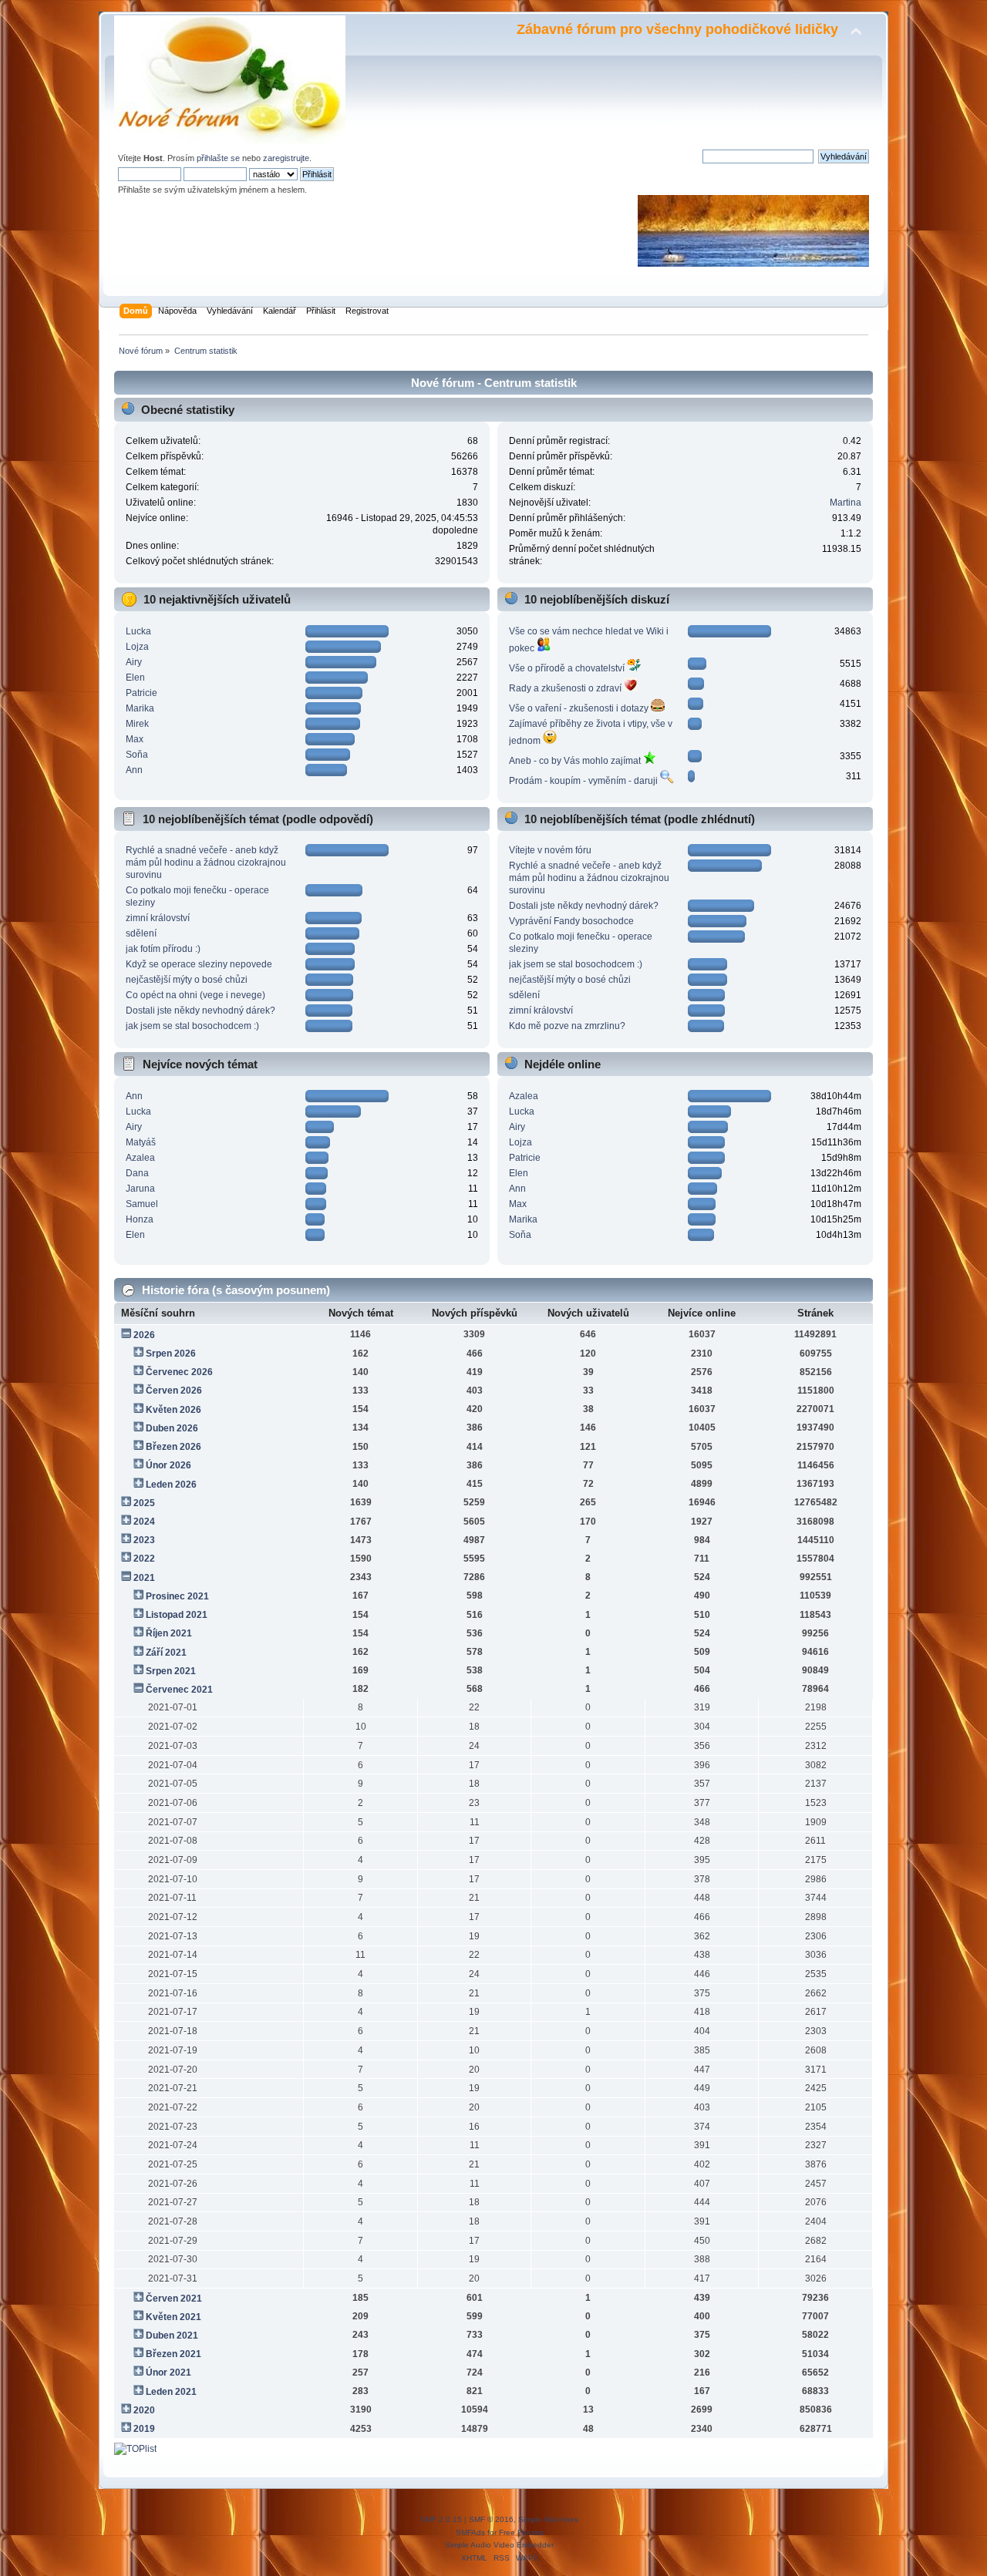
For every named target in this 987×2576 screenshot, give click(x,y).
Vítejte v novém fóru (550, 850)
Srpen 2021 (171, 1671)
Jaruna (140, 1189)
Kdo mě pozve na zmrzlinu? (567, 1026)
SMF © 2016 (491, 2519)
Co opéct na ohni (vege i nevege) (195, 995)
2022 (144, 1559)
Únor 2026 (168, 1465)
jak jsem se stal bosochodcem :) (192, 1026)
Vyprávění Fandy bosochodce (571, 921)
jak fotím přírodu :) (163, 949)
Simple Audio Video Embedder (499, 2545)
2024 (144, 1522)
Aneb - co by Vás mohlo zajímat (576, 761)
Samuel (142, 1204)
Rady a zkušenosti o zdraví (566, 688)
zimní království (158, 918)
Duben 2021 (172, 2336)
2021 (144, 1578)
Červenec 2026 (179, 1372)
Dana (137, 1173)
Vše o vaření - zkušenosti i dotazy (580, 708)
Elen (135, 678)
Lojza (137, 647)
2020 (144, 2410)
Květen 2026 (173, 1410)
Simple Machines (548, 2519)
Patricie (141, 693)
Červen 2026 (174, 1391)
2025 (144, 1503)
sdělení (141, 933)
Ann (134, 770)
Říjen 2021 (169, 1633)
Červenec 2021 (179, 1690)
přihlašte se (218, 158)
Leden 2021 (171, 2392)
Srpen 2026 (171, 1354)
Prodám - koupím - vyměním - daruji (584, 781)
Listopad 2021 (177, 1615)
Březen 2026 (173, 1447)
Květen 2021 (173, 2317)
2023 (144, 1540)
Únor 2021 (168, 2373)
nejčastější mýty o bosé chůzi (187, 980)
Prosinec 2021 (177, 1596)
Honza (140, 1219)
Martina (846, 503)
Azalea (140, 1158)
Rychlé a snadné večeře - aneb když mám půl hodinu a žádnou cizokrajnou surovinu (206, 863)
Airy (134, 662)
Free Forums (521, 2532)
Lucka (138, 631)
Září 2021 (166, 1653)
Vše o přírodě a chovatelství (568, 668)
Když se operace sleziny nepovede (199, 964)
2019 (144, 2429)
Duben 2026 (172, 1428)
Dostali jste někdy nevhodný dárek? (200, 1011)
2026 (144, 1335)
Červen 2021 (174, 2299)
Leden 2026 (171, 1485)
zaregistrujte (286, 158)
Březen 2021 (173, 2354)
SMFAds (470, 2532)
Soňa (137, 755)
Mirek (137, 724)
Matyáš (141, 1142)
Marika (140, 708)
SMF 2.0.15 (441, 2519)
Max (135, 739)
